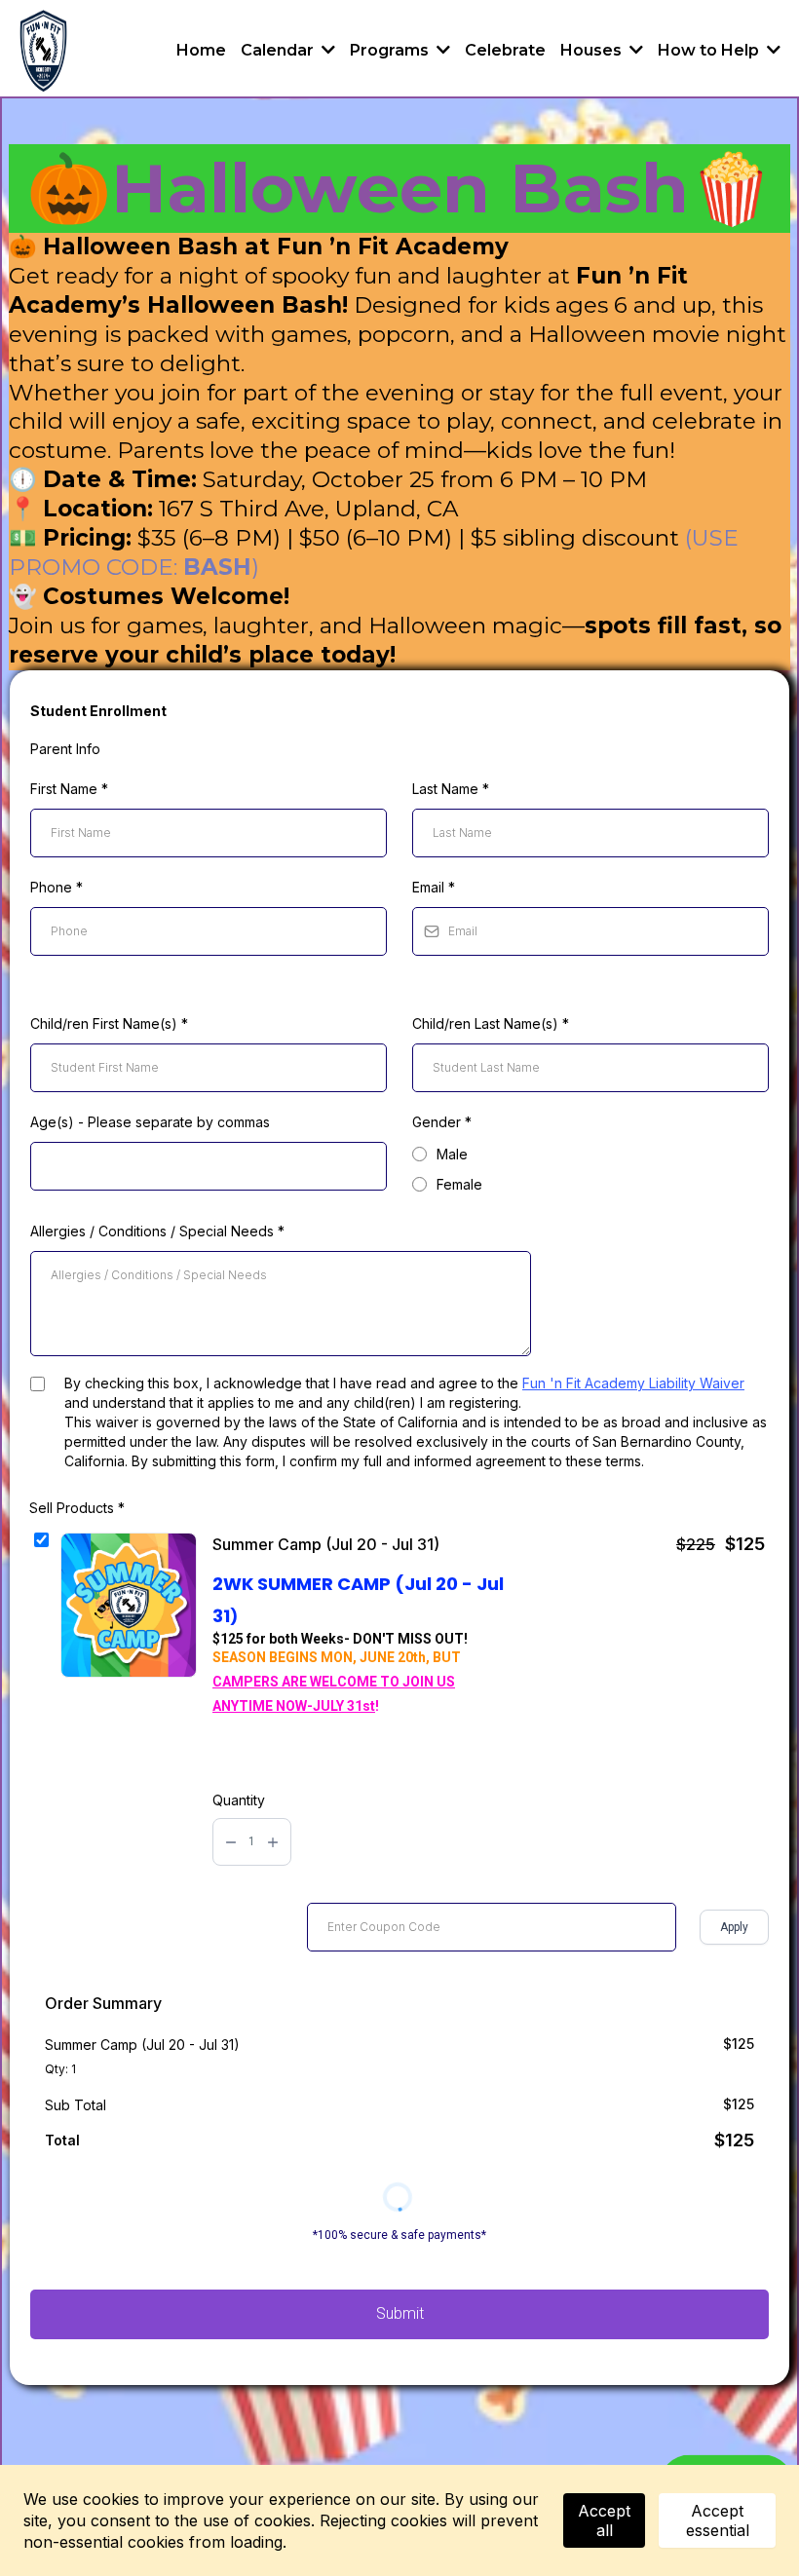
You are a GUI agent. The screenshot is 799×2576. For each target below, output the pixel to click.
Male (452, 1154)
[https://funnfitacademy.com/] (43, 51)
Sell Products (77, 1508)
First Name (69, 789)
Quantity (239, 1800)
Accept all (604, 2520)
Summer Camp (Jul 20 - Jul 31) (326, 1544)
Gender (442, 1122)
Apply (734, 1927)
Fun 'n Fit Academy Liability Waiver (633, 1383)
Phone (57, 887)
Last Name (451, 789)
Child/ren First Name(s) (109, 1023)
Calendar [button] (279, 50)
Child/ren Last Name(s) (491, 1023)
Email (434, 887)
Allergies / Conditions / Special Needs (157, 1231)
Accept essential (718, 2520)
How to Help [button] (710, 50)
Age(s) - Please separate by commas (150, 1122)
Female (459, 1184)
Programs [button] (391, 50)
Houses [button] (593, 50)
